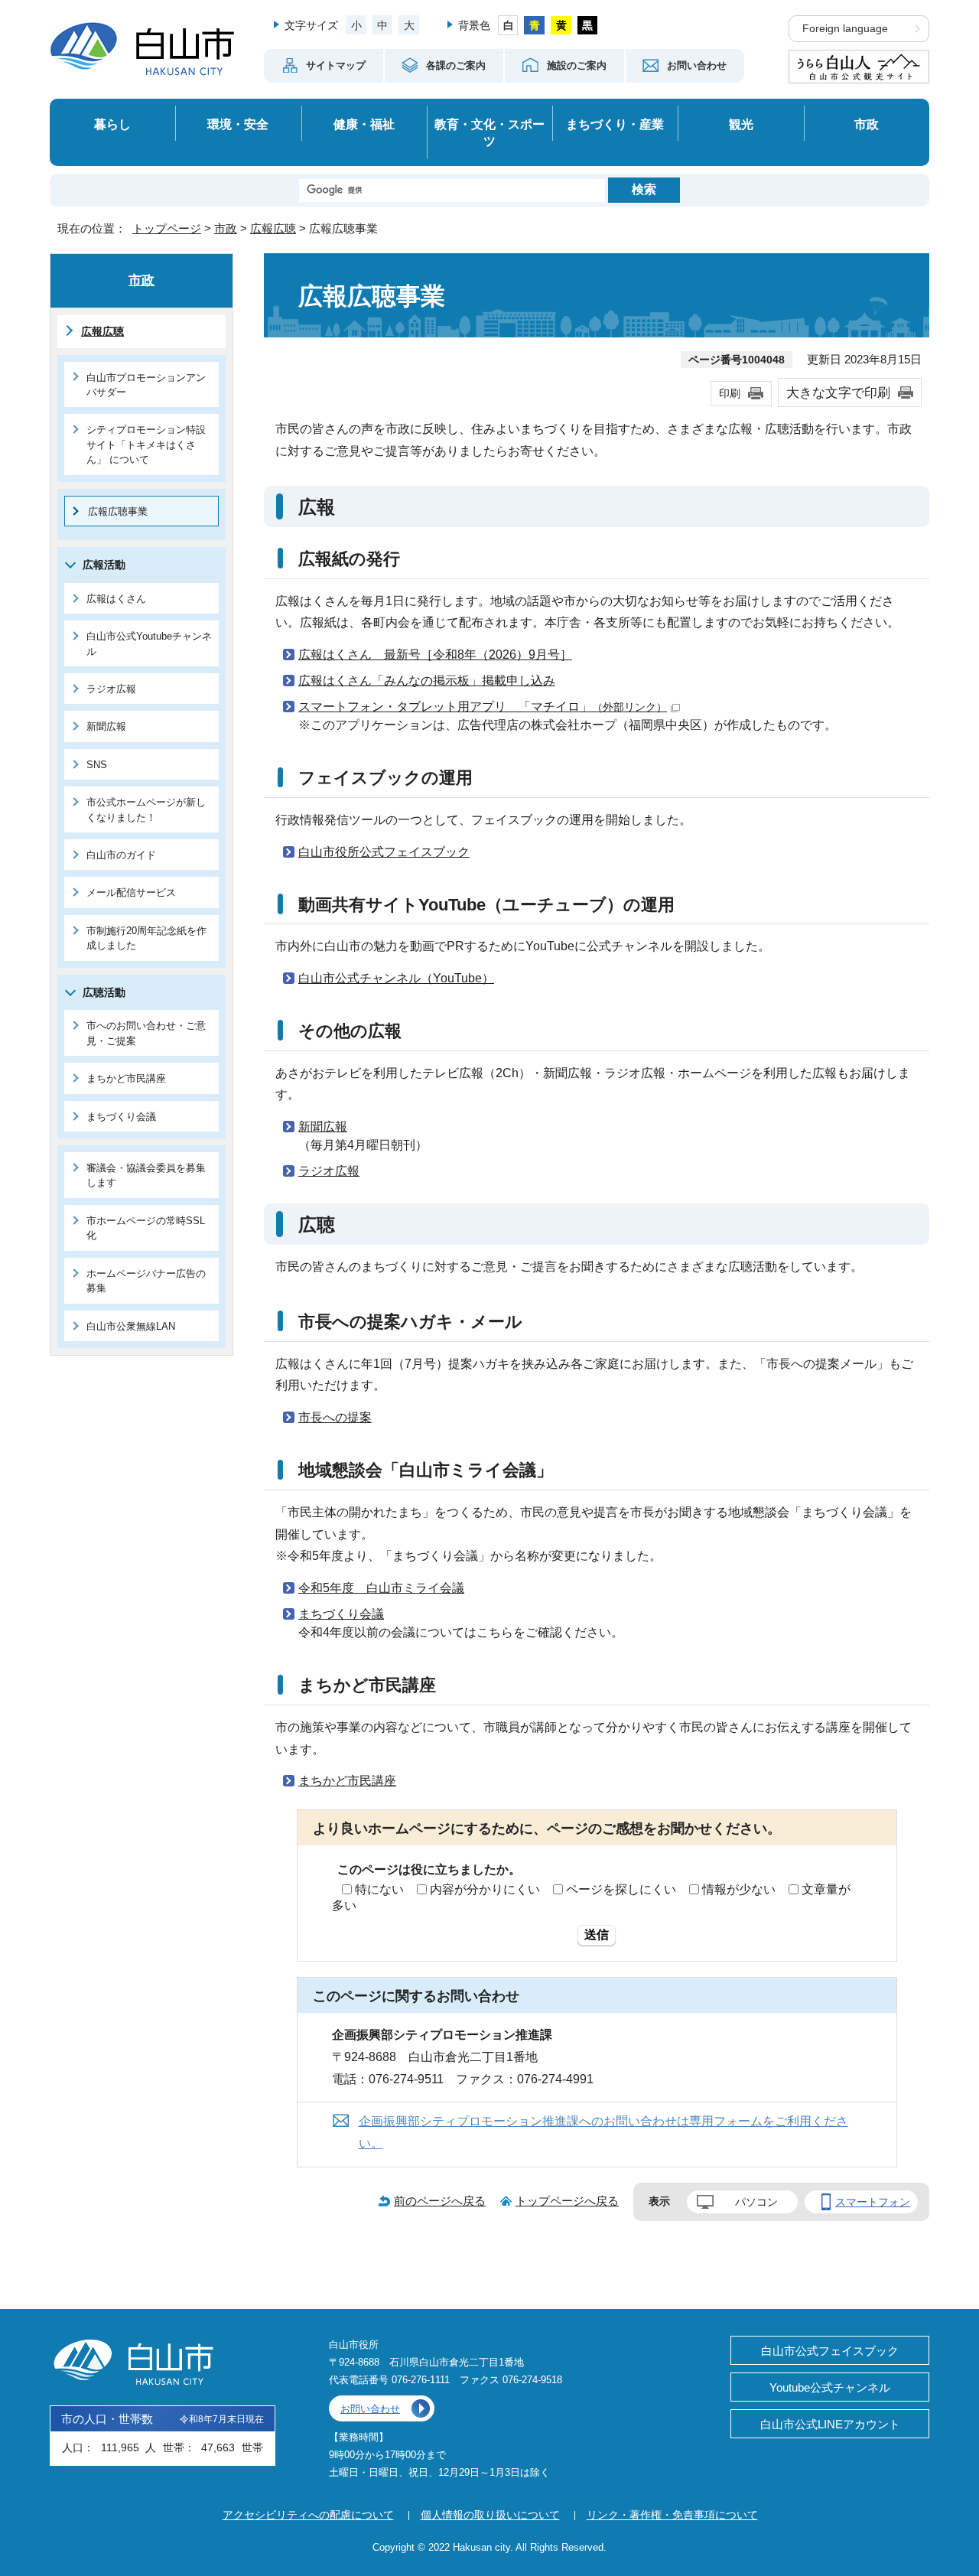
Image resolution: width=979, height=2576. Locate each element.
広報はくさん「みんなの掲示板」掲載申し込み (427, 681)
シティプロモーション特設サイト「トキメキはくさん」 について (146, 445)
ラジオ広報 (329, 1171)
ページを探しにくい (621, 1889)
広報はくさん (116, 599)
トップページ (167, 228)
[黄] (561, 25)
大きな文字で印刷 (838, 392)
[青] (534, 25)
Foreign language (845, 29)
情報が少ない (739, 1889)
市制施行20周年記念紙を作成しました (146, 938)
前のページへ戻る (440, 2201)
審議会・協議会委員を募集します (146, 1175)
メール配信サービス (131, 892)
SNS (97, 765)
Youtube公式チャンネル (830, 2387)
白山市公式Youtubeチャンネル (149, 643)
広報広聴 (273, 228)
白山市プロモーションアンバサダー (146, 385)
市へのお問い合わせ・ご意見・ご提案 (146, 1033)
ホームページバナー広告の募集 (146, 1281)
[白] (508, 25)
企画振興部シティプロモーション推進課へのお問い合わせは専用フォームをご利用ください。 (603, 2132)
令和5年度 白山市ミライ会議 (381, 1588)
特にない (379, 1889)
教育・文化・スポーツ (489, 133)
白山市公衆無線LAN (131, 1326)
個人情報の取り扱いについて (490, 2515)
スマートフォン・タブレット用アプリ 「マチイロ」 (483, 707)
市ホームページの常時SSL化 (146, 1228)
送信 (597, 1934)
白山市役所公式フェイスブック (384, 852)
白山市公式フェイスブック (830, 2351)
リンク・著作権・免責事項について (672, 2515)
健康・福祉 (364, 124)
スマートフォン (873, 2202)
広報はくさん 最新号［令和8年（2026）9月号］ (435, 655)
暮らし (112, 124)
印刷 (730, 393)
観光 (741, 124)
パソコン (756, 2202)
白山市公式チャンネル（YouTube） (396, 978)
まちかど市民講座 (347, 1781)
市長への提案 (335, 1417)
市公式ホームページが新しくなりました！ (146, 809)
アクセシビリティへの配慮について (308, 2515)
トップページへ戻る (567, 2201)
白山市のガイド (121, 855)
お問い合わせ (370, 2409)
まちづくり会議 (341, 1614)
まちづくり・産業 (615, 124)
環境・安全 (238, 124)
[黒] (588, 25)
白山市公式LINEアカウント (830, 2424)
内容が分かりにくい (485, 1889)
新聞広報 (323, 1127)
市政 (867, 124)
